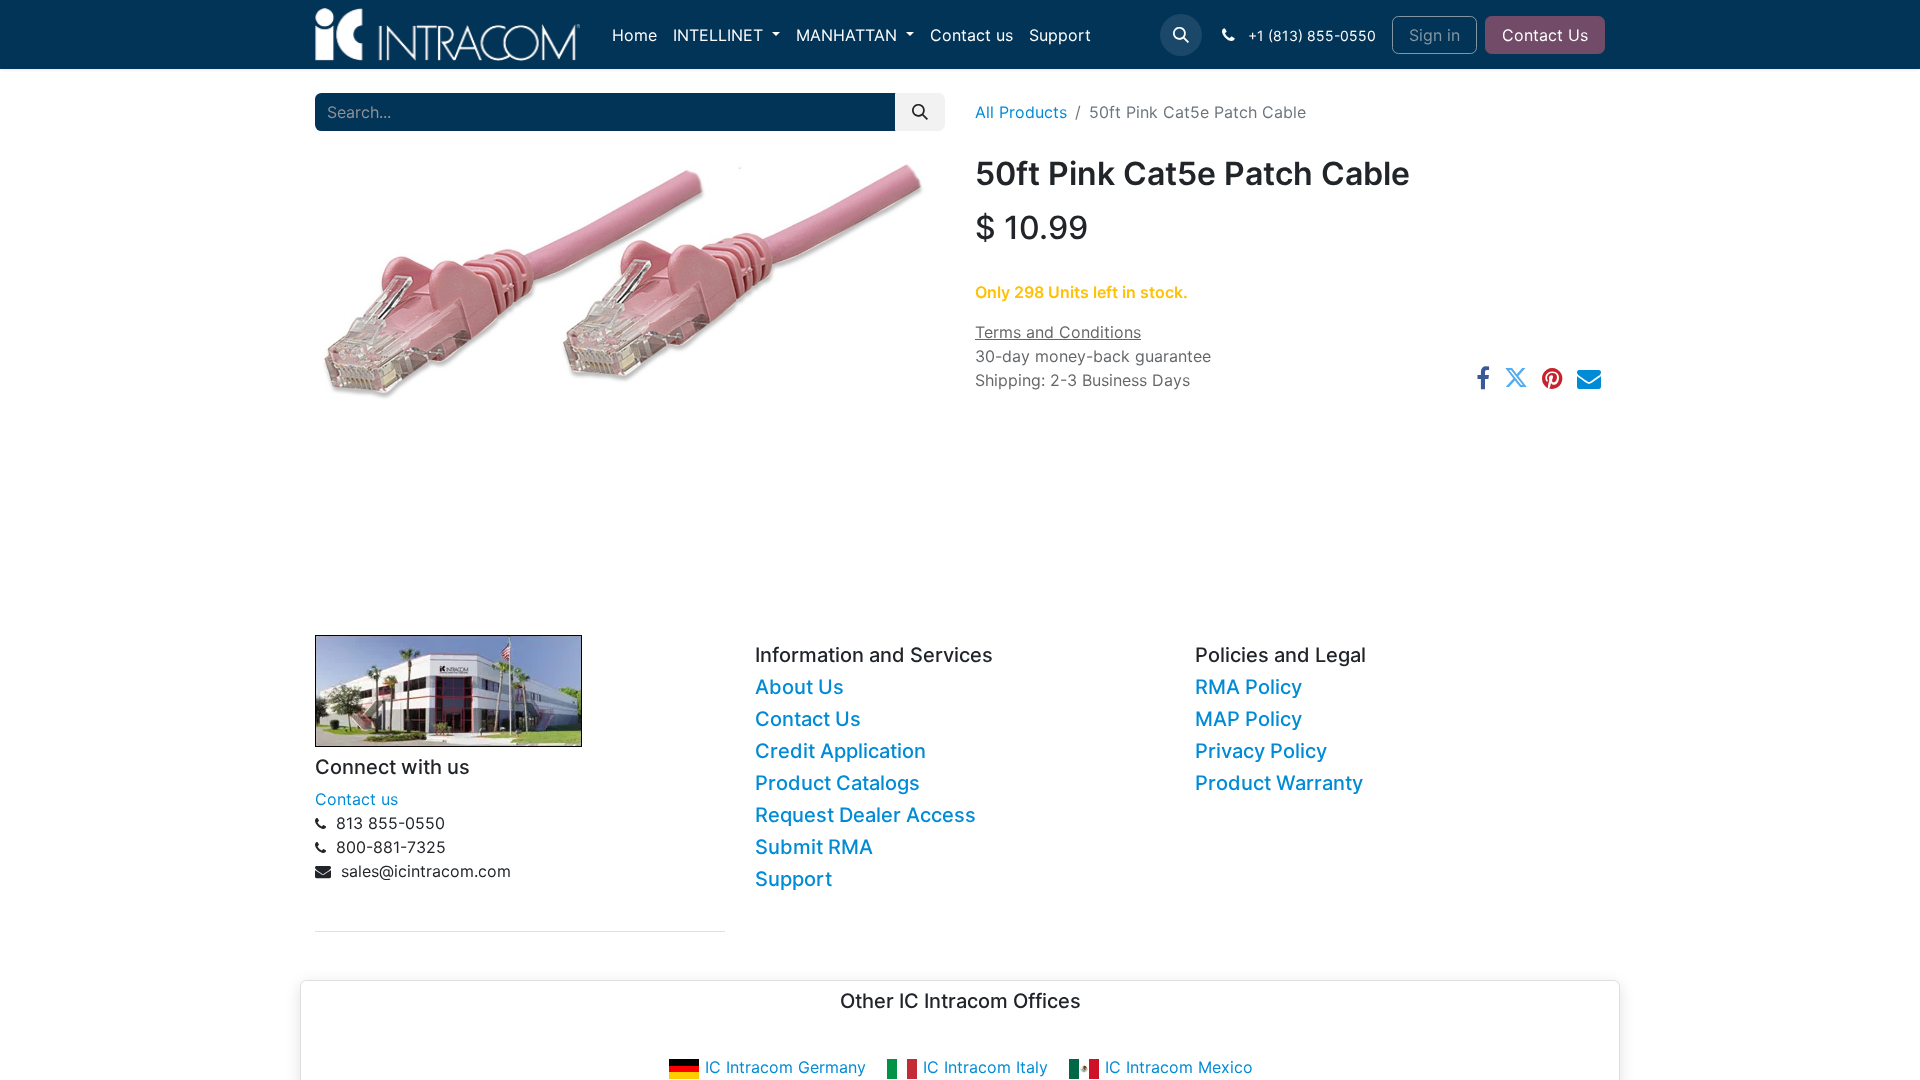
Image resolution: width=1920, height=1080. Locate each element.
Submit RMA (814, 847)
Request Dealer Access (865, 815)
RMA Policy (1248, 687)
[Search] (920, 112)
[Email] (1589, 378)
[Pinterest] (1552, 378)
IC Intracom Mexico (1179, 1067)
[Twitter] (1516, 378)
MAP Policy (1248, 719)
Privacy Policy (1261, 751)
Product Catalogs (837, 783)
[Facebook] (1483, 378)
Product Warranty (1279, 783)
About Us (799, 687)
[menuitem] (634, 35)
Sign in (1434, 35)
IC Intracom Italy (985, 1067)
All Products (1021, 112)
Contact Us (1545, 35)
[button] (1181, 35)
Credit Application (840, 751)
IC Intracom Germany (785, 1067)
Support (793, 879)
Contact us (356, 799)
